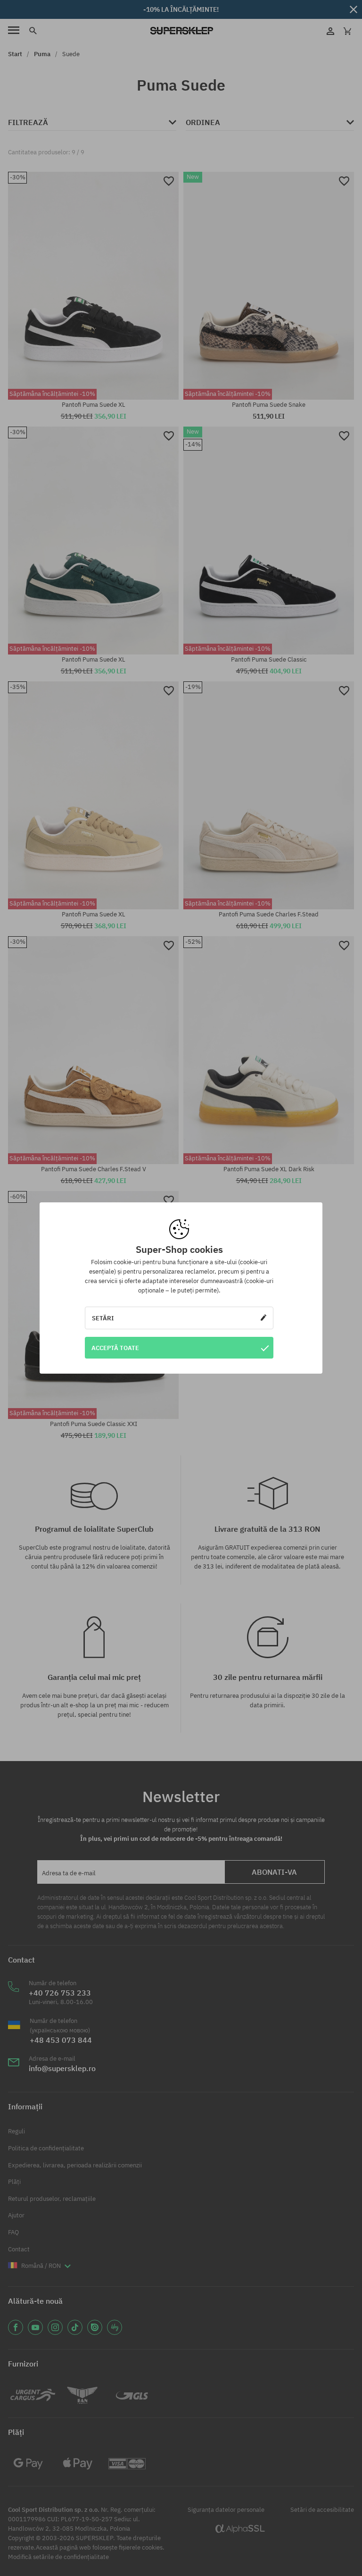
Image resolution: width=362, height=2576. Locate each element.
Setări (103, 1318)
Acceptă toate (115, 1348)
